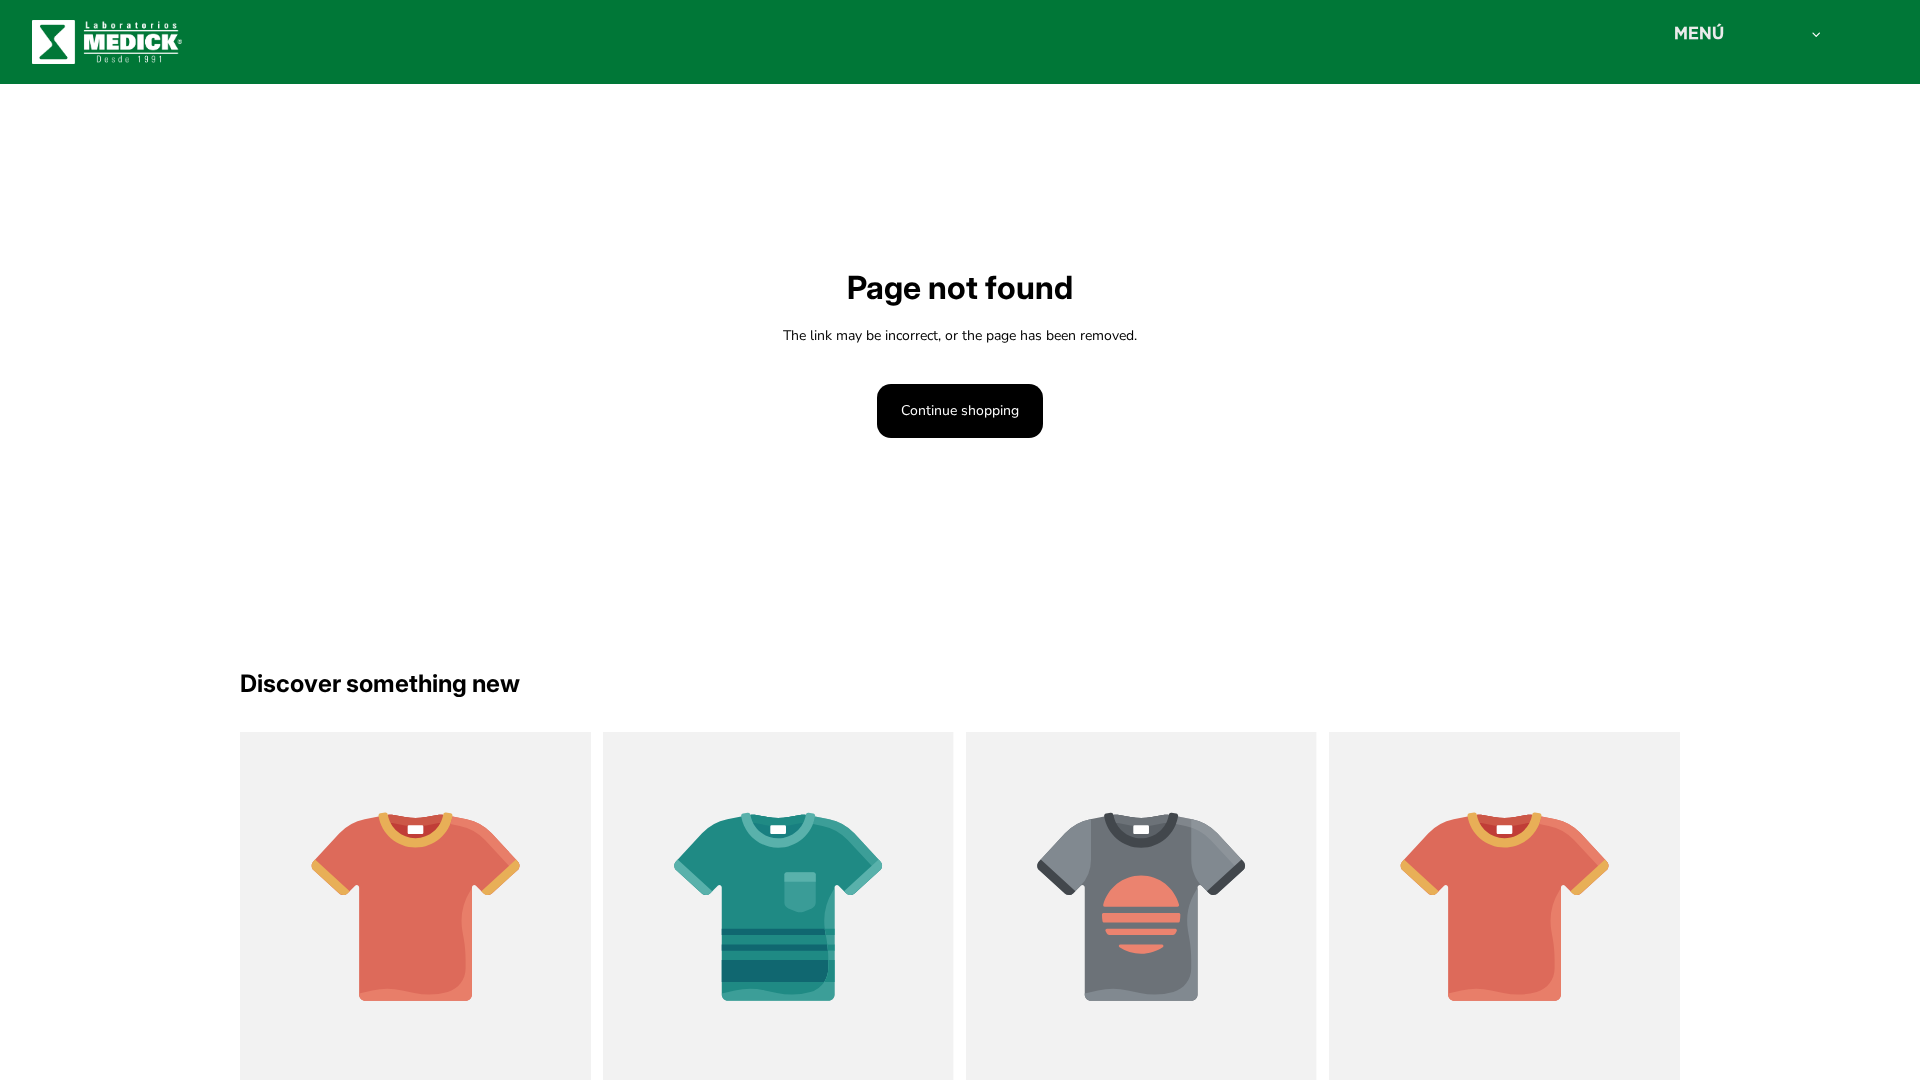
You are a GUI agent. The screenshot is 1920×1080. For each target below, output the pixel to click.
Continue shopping (960, 410)
